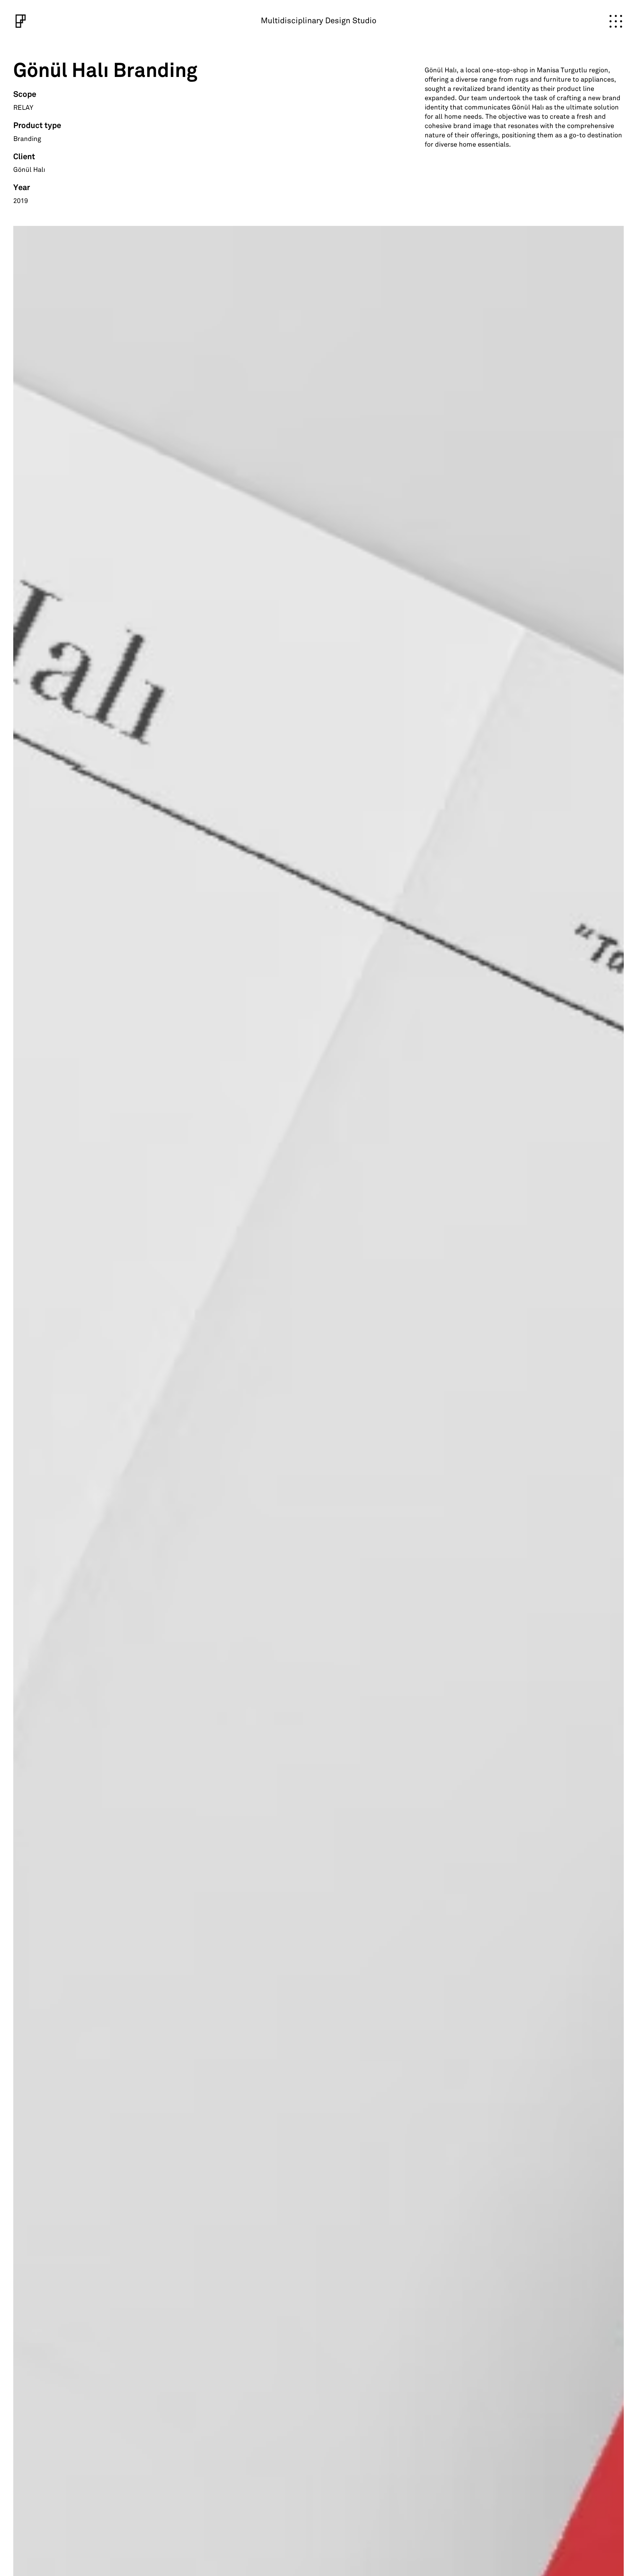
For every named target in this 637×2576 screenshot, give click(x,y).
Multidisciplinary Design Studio (318, 21)
